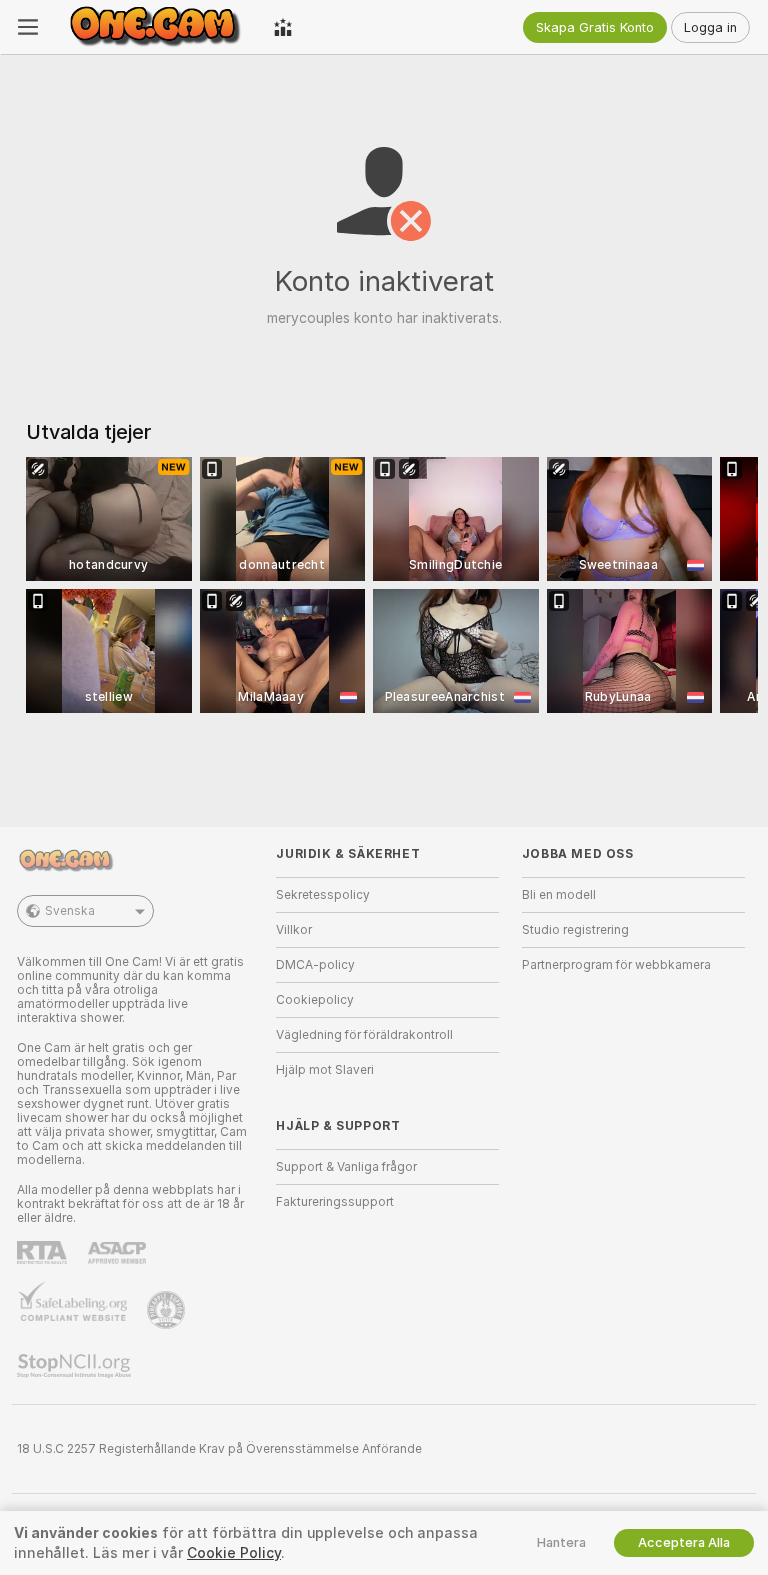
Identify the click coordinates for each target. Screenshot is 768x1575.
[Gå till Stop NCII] (76, 1366)
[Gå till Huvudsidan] (156, 27)
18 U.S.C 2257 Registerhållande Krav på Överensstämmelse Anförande (219, 1449)
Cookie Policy (234, 1553)
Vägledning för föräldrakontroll (364, 1035)
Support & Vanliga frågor (346, 1167)
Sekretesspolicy (323, 895)
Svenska (70, 911)
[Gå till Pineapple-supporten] (168, 1310)
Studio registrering (575, 930)
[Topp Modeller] (283, 27)
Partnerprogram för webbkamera (616, 965)
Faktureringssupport (335, 1202)
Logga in (710, 27)
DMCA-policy (315, 965)
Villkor (294, 930)
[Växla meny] (28, 27)
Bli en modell (559, 895)
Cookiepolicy (315, 1000)
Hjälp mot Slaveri (325, 1070)
